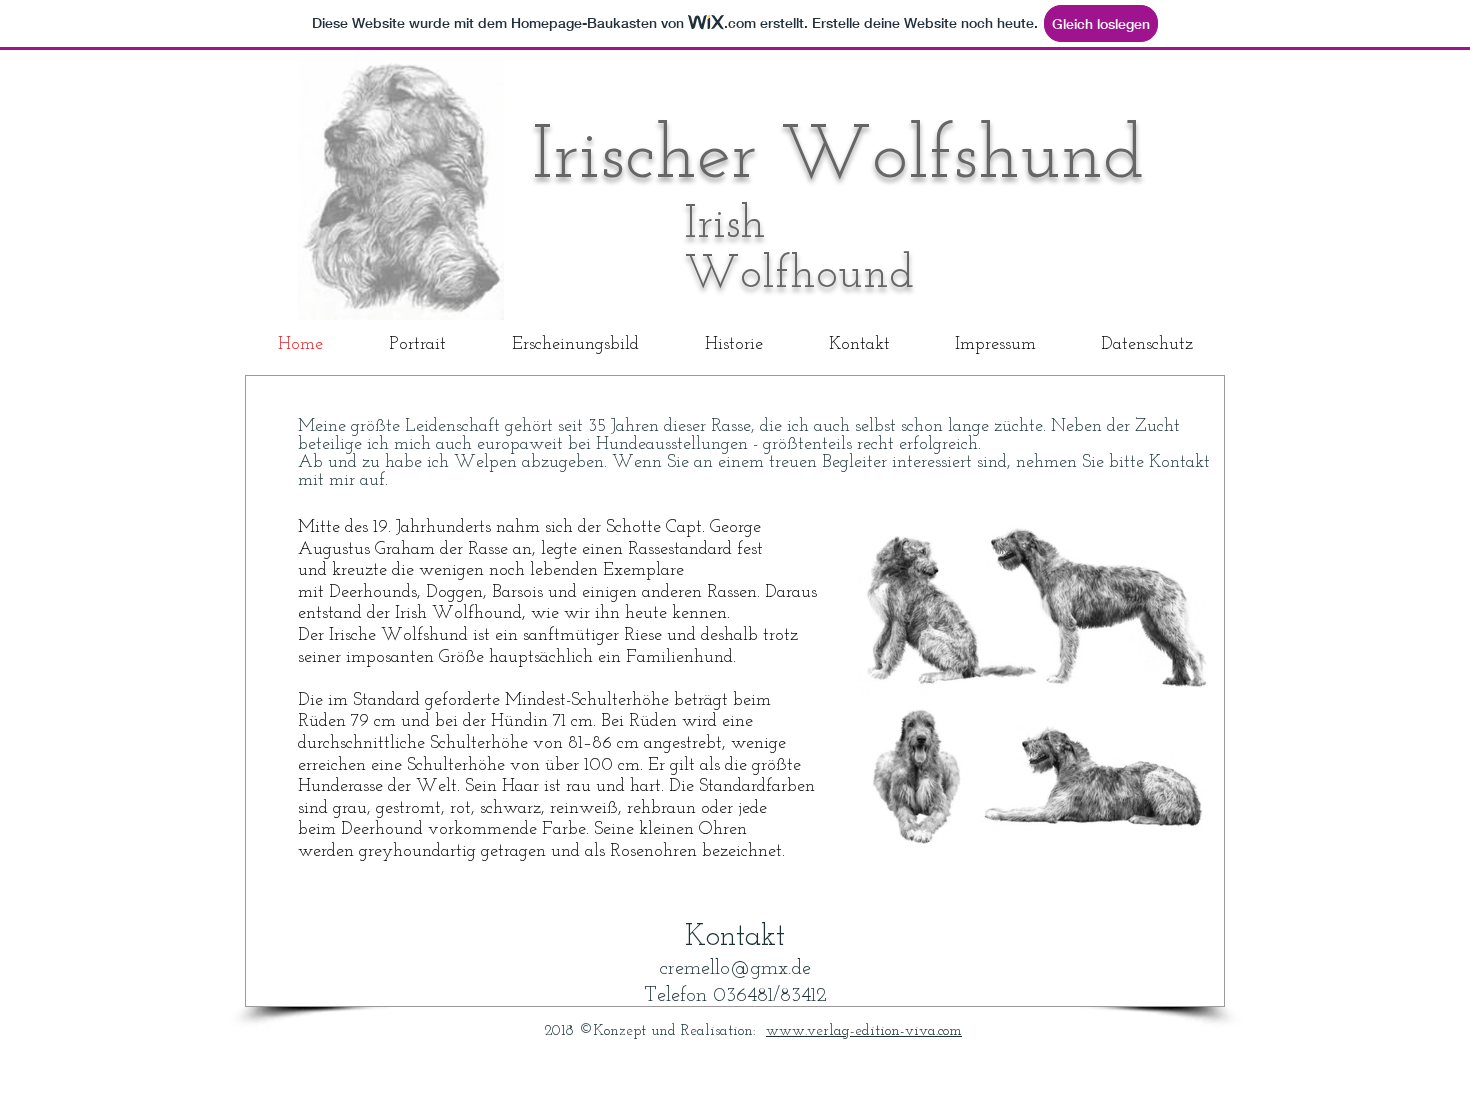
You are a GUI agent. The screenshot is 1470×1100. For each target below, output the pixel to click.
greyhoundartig (417, 852)
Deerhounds (373, 593)
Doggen (454, 593)
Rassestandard (680, 550)
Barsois (517, 593)
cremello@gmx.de (735, 969)
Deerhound (382, 830)
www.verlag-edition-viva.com (864, 1031)
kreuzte (359, 571)
